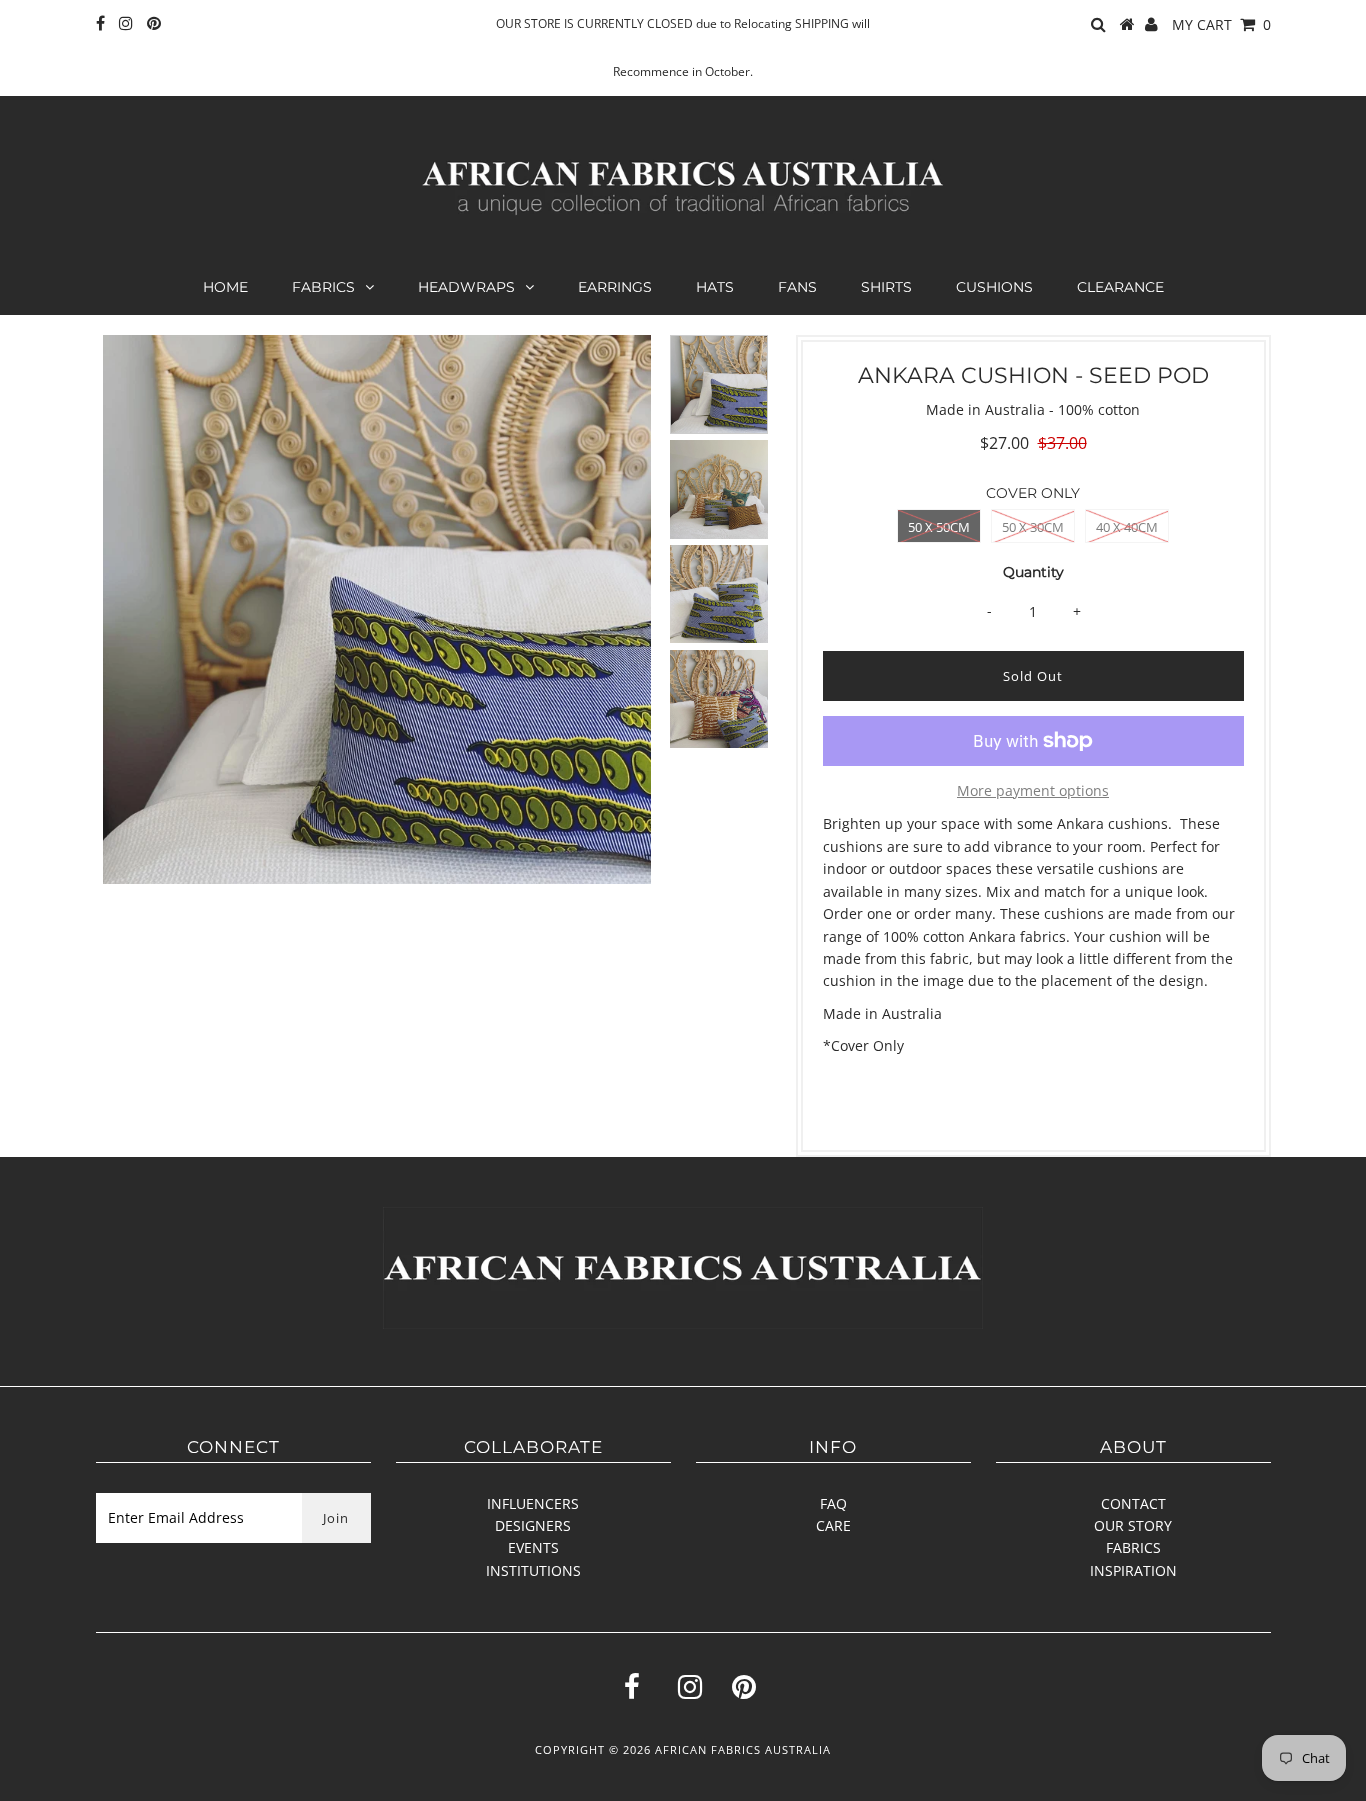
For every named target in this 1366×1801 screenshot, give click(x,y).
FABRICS (323, 287)
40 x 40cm (1127, 527)
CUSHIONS (994, 287)
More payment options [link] (1033, 790)
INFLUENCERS (533, 1503)
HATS (715, 287)
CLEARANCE (1120, 287)
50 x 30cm (1033, 527)
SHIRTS (886, 287)
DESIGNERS (533, 1525)
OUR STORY (1133, 1525)
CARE (833, 1525)
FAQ (833, 1503)
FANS (797, 287)
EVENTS (533, 1547)
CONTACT (1133, 1503)
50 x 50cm (939, 527)
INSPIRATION (1133, 1570)
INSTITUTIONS (533, 1570)
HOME (225, 287)
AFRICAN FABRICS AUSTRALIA (743, 1749)
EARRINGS (615, 287)
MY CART (1221, 24)
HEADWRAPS (466, 287)
